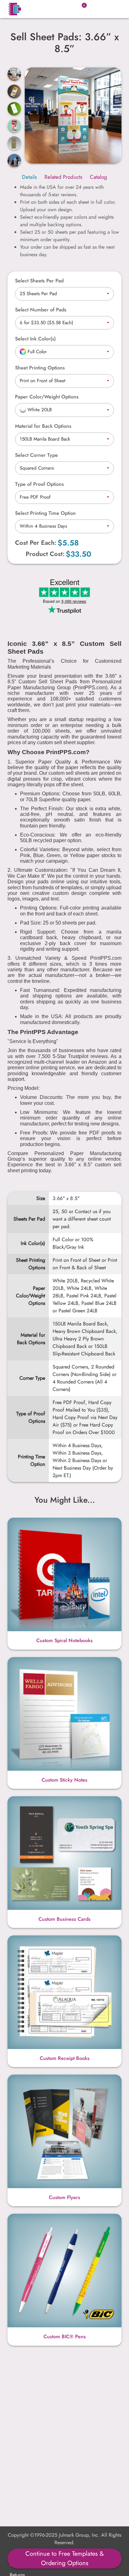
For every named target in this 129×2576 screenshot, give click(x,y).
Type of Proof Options (39, 484)
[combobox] (64, 294)
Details (29, 177)
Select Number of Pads (41, 310)
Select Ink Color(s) (35, 339)
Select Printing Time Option (45, 513)
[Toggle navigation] (113, 9)
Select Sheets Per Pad (39, 281)
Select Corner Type (36, 455)
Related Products (63, 177)
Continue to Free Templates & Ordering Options (65, 2558)
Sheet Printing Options (40, 368)
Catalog (98, 177)
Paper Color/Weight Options (47, 397)
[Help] (59, 339)
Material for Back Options (43, 426)
